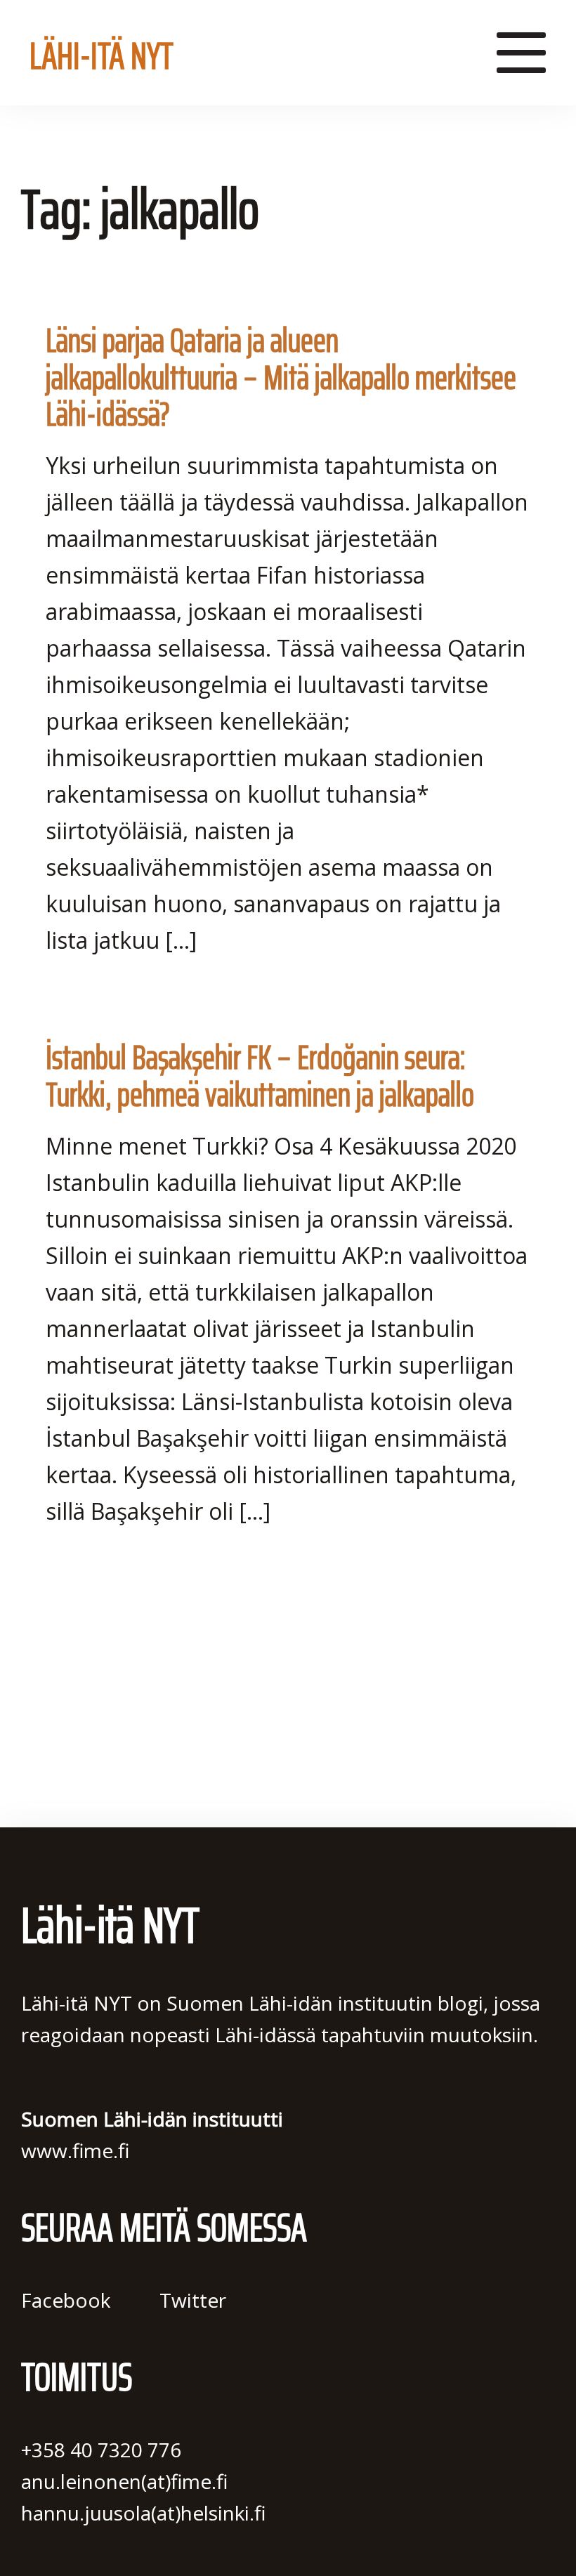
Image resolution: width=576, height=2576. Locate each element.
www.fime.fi (75, 2150)
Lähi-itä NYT (102, 51)
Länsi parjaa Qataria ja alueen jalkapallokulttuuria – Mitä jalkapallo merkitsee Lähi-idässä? (281, 377)
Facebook (66, 2300)
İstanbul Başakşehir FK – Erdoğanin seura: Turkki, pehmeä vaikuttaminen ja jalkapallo (260, 1076)
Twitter (193, 2300)
